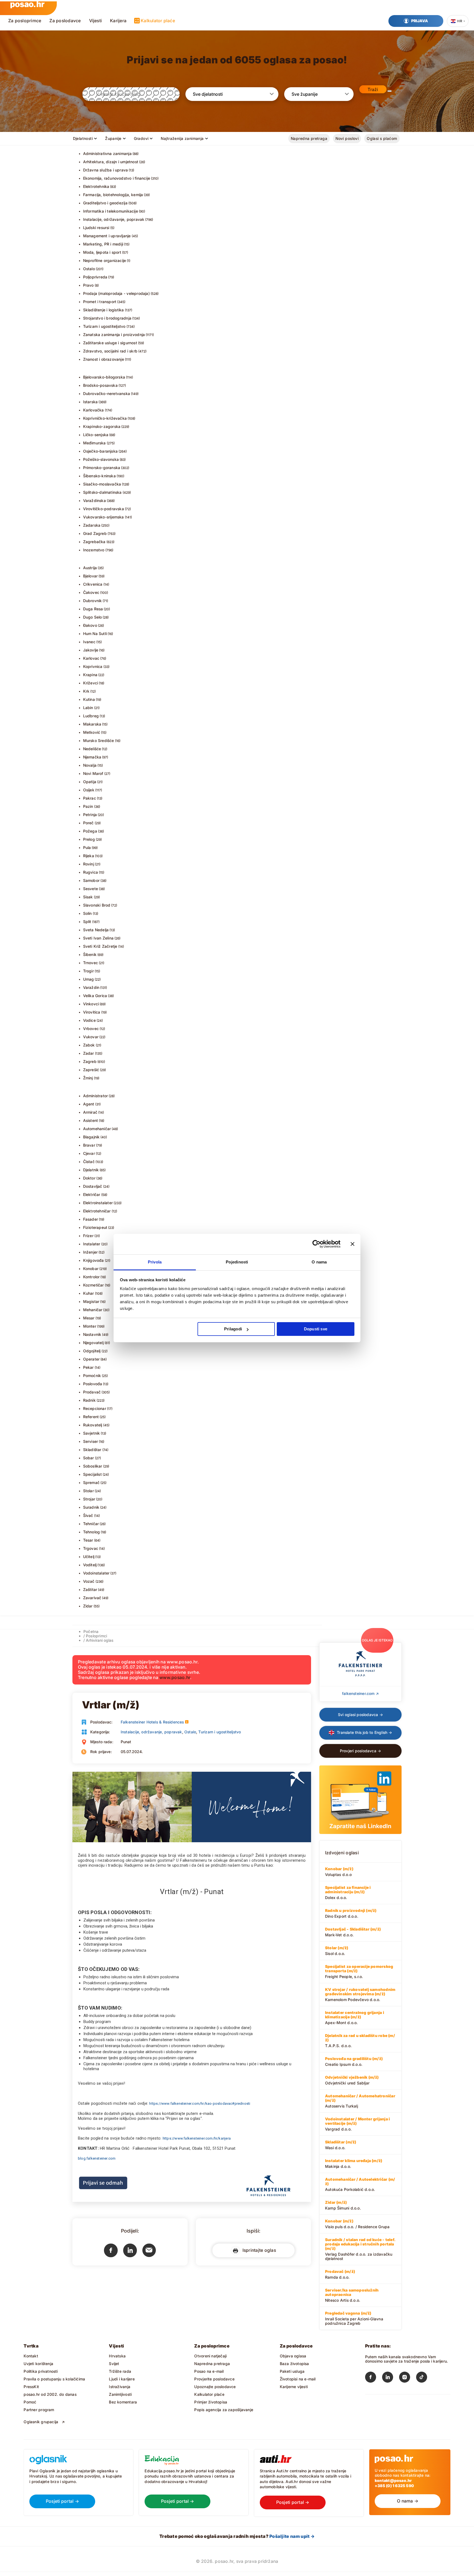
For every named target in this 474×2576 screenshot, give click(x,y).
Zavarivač (92, 1598)
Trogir (88, 971)
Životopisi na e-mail (298, 2379)
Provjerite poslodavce (214, 2379)
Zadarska (92, 525)
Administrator (96, 1096)
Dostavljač (93, 1186)
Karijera (118, 21)
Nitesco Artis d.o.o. (352, 2295)
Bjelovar (91, 576)
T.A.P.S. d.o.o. (360, 2041)
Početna (91, 1631)
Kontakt (31, 2356)
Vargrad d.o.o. (357, 2124)
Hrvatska (117, 2356)
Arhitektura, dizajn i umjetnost (111, 162)
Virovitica (92, 1012)
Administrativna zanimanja (107, 153)
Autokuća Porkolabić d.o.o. (360, 2184)
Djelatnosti (83, 138)
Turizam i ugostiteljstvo (104, 326)
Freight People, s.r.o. (359, 1971)
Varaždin (91, 987)
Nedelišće (92, 749)
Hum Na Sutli (95, 634)
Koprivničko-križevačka (105, 418)
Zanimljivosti (120, 2394)
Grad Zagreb (95, 533)
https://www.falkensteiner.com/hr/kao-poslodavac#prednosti (200, 2104)
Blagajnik (91, 1137)
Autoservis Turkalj (360, 2101)
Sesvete (91, 889)
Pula (87, 847)
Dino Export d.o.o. (351, 1913)
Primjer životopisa (211, 2402)
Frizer (88, 1236)
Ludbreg (91, 716)
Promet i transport (100, 302)
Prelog (89, 839)
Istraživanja (120, 2387)
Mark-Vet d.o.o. (353, 1932)
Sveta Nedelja (96, 930)
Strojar (89, 1499)
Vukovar (91, 1037)
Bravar (89, 1145)
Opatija (90, 782)
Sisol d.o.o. (337, 1951)
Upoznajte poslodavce (215, 2387)
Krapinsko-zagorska (102, 426)
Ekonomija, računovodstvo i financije (117, 178)
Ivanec (89, 642)
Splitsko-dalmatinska (102, 492)
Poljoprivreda (95, 277)
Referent (91, 1417)
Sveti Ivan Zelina (98, 938)
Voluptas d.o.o (339, 1872)
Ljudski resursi (96, 228)
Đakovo (90, 625)
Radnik (89, 1400)
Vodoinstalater (96, 1573)
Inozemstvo (94, 550)
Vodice (89, 1020)
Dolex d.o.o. (348, 1892)
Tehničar (91, 1524)
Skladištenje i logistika (104, 310)
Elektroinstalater (98, 1203)
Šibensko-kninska (99, 476)
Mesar (89, 1318)
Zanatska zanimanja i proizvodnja (114, 335)
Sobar (89, 1458)
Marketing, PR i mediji (103, 244)
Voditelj (90, 1565)
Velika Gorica (95, 996)
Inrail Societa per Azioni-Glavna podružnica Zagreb (354, 2318)
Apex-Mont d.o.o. (355, 2018)
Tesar (88, 1540)
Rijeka (89, 856)
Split (87, 922)
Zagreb (90, 1061)
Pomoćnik (92, 1376)
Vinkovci (91, 1004)
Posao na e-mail (209, 2371)
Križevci (91, 683)
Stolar (88, 1491)
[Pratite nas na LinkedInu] (391, 2378)
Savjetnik (92, 1433)
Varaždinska (94, 500)
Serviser (91, 1441)
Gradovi (141, 138)
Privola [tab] (155, 1262)
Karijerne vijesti (294, 2387)
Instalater (92, 1244)
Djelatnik (91, 1170)
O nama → (408, 2501)
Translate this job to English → (364, 1732)
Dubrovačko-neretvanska (107, 393)
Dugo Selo (93, 617)
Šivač (88, 1515)
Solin (88, 913)
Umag (89, 979)
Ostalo (89, 269)
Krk (86, 691)
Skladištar (92, 1450)
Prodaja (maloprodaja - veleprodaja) (116, 293)
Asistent (91, 1120)
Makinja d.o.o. (354, 2163)
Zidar (88, 1606)
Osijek (89, 790)
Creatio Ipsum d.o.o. (354, 2061)
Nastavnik (92, 1334)
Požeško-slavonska (101, 459)
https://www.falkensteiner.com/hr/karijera (197, 2138)
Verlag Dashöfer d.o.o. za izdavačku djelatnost (360, 2249)
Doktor (89, 1178)
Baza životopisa (294, 2364)
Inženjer (91, 1252)
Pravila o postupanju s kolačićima (54, 2379)
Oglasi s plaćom (382, 138)
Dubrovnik (93, 601)
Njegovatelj (93, 1343)
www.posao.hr (175, 1677)
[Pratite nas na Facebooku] (374, 2378)
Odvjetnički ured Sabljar (352, 2080)
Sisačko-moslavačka (102, 484)
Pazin (88, 806)
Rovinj (89, 864)
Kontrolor (91, 1277)
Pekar (88, 1367)
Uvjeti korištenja (38, 2364)
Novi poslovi (347, 138)
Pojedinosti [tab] (237, 1262)
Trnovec (91, 963)
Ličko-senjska (96, 435)
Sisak (88, 897)
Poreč (88, 823)
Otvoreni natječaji (210, 2356)
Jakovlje (91, 650)
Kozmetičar (94, 1285)
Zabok (89, 1045)
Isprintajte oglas (258, 2250)
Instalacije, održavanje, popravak (114, 219)
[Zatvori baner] (352, 1244)
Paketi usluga (292, 2371)
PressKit (31, 2387)
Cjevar (89, 1153)
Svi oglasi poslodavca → (360, 1715)
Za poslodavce (65, 21)
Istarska (91, 402)
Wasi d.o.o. (341, 2145)
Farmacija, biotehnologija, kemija (113, 195)
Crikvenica (93, 584)
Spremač (91, 1482)
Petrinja (90, 815)
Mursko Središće (99, 740)
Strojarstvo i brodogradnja (107, 318)
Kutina (89, 699)
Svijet (114, 2364)
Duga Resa (93, 609)
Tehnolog (92, 1532)
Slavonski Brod (97, 905)
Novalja (90, 765)
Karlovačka (94, 410)
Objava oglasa (293, 2356)
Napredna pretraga (309, 138)
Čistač (89, 1162)
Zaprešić (91, 1070)
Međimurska (94, 443)
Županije (113, 138)
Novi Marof (93, 773)
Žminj (88, 1078)
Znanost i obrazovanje (104, 359)
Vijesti (96, 21)
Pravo (88, 285)
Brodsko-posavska (100, 385)
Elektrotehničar (97, 1211)
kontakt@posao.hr (393, 2480)
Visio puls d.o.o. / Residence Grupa (357, 2224)
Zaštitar (90, 1589)
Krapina (90, 675)
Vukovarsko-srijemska (104, 517)
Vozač (89, 1581)
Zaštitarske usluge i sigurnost (110, 343)
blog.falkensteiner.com (97, 2158)
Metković (92, 732)
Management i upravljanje (107, 236)
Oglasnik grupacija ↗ (44, 2422)
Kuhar (89, 1293)
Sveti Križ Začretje (100, 946)
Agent (89, 1104)
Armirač (90, 1112)
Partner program (39, 2410)
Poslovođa (93, 1384)
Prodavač (92, 1392)
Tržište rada (120, 2371)
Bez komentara (123, 2402)
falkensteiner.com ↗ (360, 1693)
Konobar (91, 1269)
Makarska (92, 724)
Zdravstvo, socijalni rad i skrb (110, 351)
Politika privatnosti (41, 2371)
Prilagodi (233, 1329)
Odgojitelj (92, 1351)
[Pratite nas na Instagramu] (408, 2378)
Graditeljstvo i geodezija (105, 203)
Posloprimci (96, 1636)
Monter (90, 1326)
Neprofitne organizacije (105, 260)
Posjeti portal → (62, 2501)
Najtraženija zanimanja (182, 138)
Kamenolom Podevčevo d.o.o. (360, 1994)
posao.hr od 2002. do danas (50, 2394)
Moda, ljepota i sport (102, 252)
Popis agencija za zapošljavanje (224, 2410)
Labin (88, 708)
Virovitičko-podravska (104, 509)
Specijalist (92, 1474)
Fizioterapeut (95, 1227)
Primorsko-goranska (102, 468)
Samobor (91, 880)
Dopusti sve (316, 1329)
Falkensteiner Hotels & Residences (152, 1722)
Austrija (90, 568)
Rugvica (91, 872)
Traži (373, 89)
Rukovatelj (93, 1425)
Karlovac (91, 658)
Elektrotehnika (96, 186)
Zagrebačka (94, 542)
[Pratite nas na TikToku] (425, 2378)
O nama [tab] (319, 1262)
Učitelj (89, 1557)
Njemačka (92, 757)
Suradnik (91, 1507)
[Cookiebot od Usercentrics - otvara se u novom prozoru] (316, 1244)
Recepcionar (95, 1408)
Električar (92, 1194)
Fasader (91, 1219)
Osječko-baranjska (101, 451)
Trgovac (91, 1548)
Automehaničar (97, 1129)
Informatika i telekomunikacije (111, 211)
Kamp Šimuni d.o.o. (343, 2205)
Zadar (89, 1053)
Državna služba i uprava (106, 170)
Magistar (91, 1301)
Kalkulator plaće (158, 21)
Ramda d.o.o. (340, 2274)
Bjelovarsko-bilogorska (104, 377)
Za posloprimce (25, 21)
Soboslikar (93, 1466)
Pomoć (30, 2402)
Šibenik (90, 954)
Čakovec (91, 592)
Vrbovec (91, 1029)
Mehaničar (93, 1310)
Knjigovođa (94, 1260)
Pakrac (90, 798)
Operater (91, 1359)
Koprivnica (93, 666)
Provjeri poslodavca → (360, 1751)
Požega (90, 831)
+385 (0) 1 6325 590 (394, 2486)
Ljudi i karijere (122, 2379)
